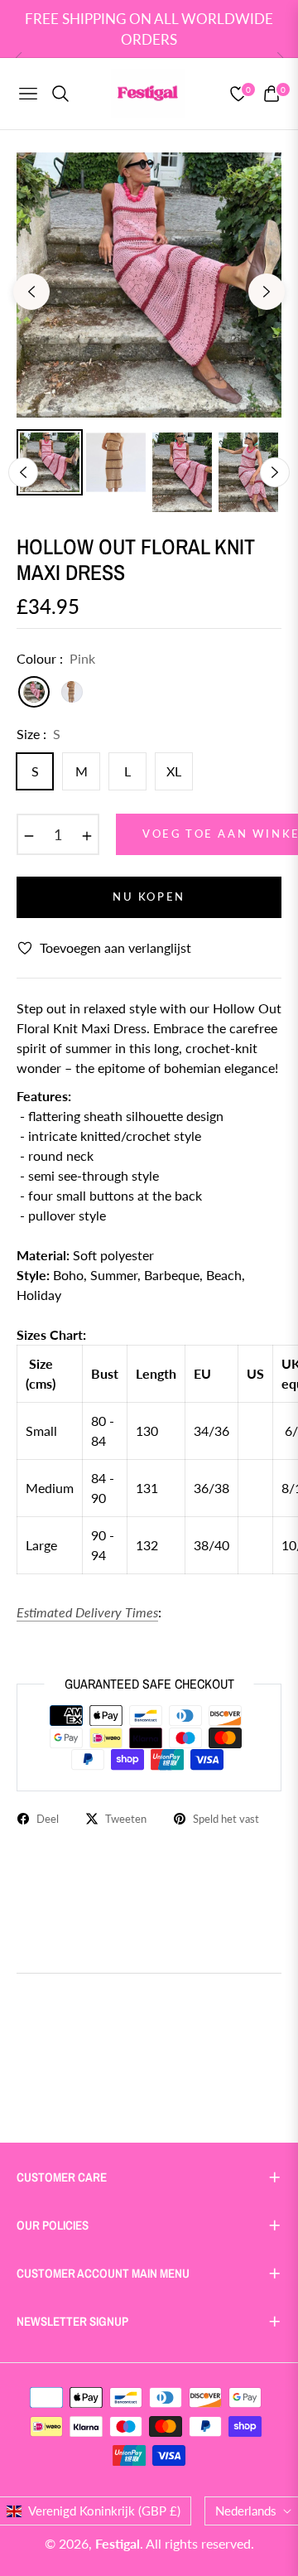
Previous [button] (31, 292)
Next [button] (267, 292)
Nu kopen (149, 897)
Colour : (56, 658)
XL (174, 771)
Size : (38, 734)
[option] (149, 285)
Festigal (118, 2543)
